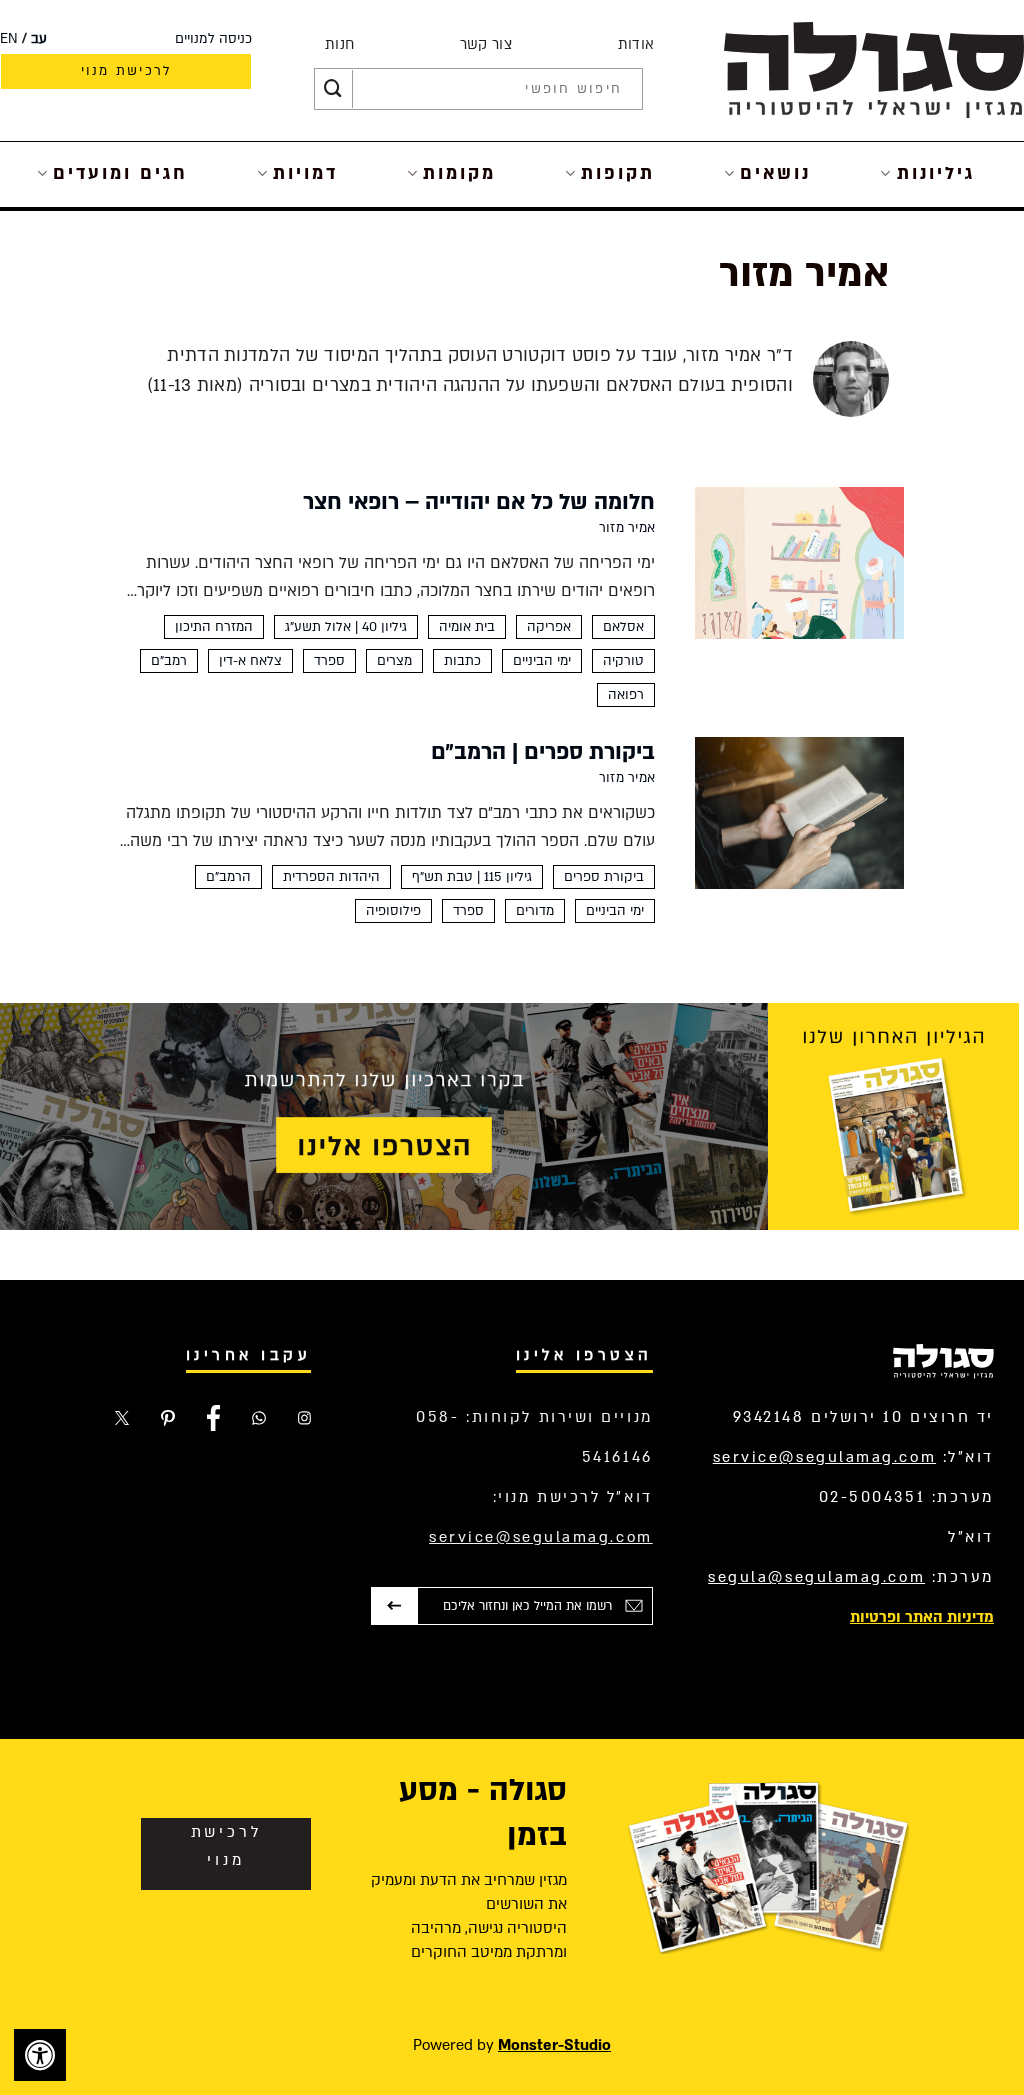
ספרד (329, 661)
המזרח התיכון (214, 627)
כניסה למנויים (213, 39)
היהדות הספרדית (331, 877)
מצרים (394, 661)
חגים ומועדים (120, 173)
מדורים (535, 911)
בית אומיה (467, 627)
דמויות (305, 173)
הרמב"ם (228, 877)
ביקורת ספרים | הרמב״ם (543, 752)
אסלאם (623, 627)
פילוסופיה (393, 911)
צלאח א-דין (250, 661)
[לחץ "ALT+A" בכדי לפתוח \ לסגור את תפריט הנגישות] (40, 2055)
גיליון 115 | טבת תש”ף (472, 877)
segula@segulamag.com (816, 1577)
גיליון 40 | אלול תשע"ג (346, 627)
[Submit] (333, 89)
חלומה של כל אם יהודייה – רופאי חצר (479, 502)
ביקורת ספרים (604, 877)
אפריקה (549, 627)
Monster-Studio (554, 2045)
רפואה (626, 695)
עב (39, 39)
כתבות (462, 661)
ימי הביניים (542, 661)
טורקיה (623, 661)
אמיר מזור (627, 528)
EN (9, 39)
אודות (636, 44)
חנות (339, 44)
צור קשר (486, 44)
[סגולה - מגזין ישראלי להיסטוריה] (874, 69)
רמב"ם (169, 661)
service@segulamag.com (825, 1457)
